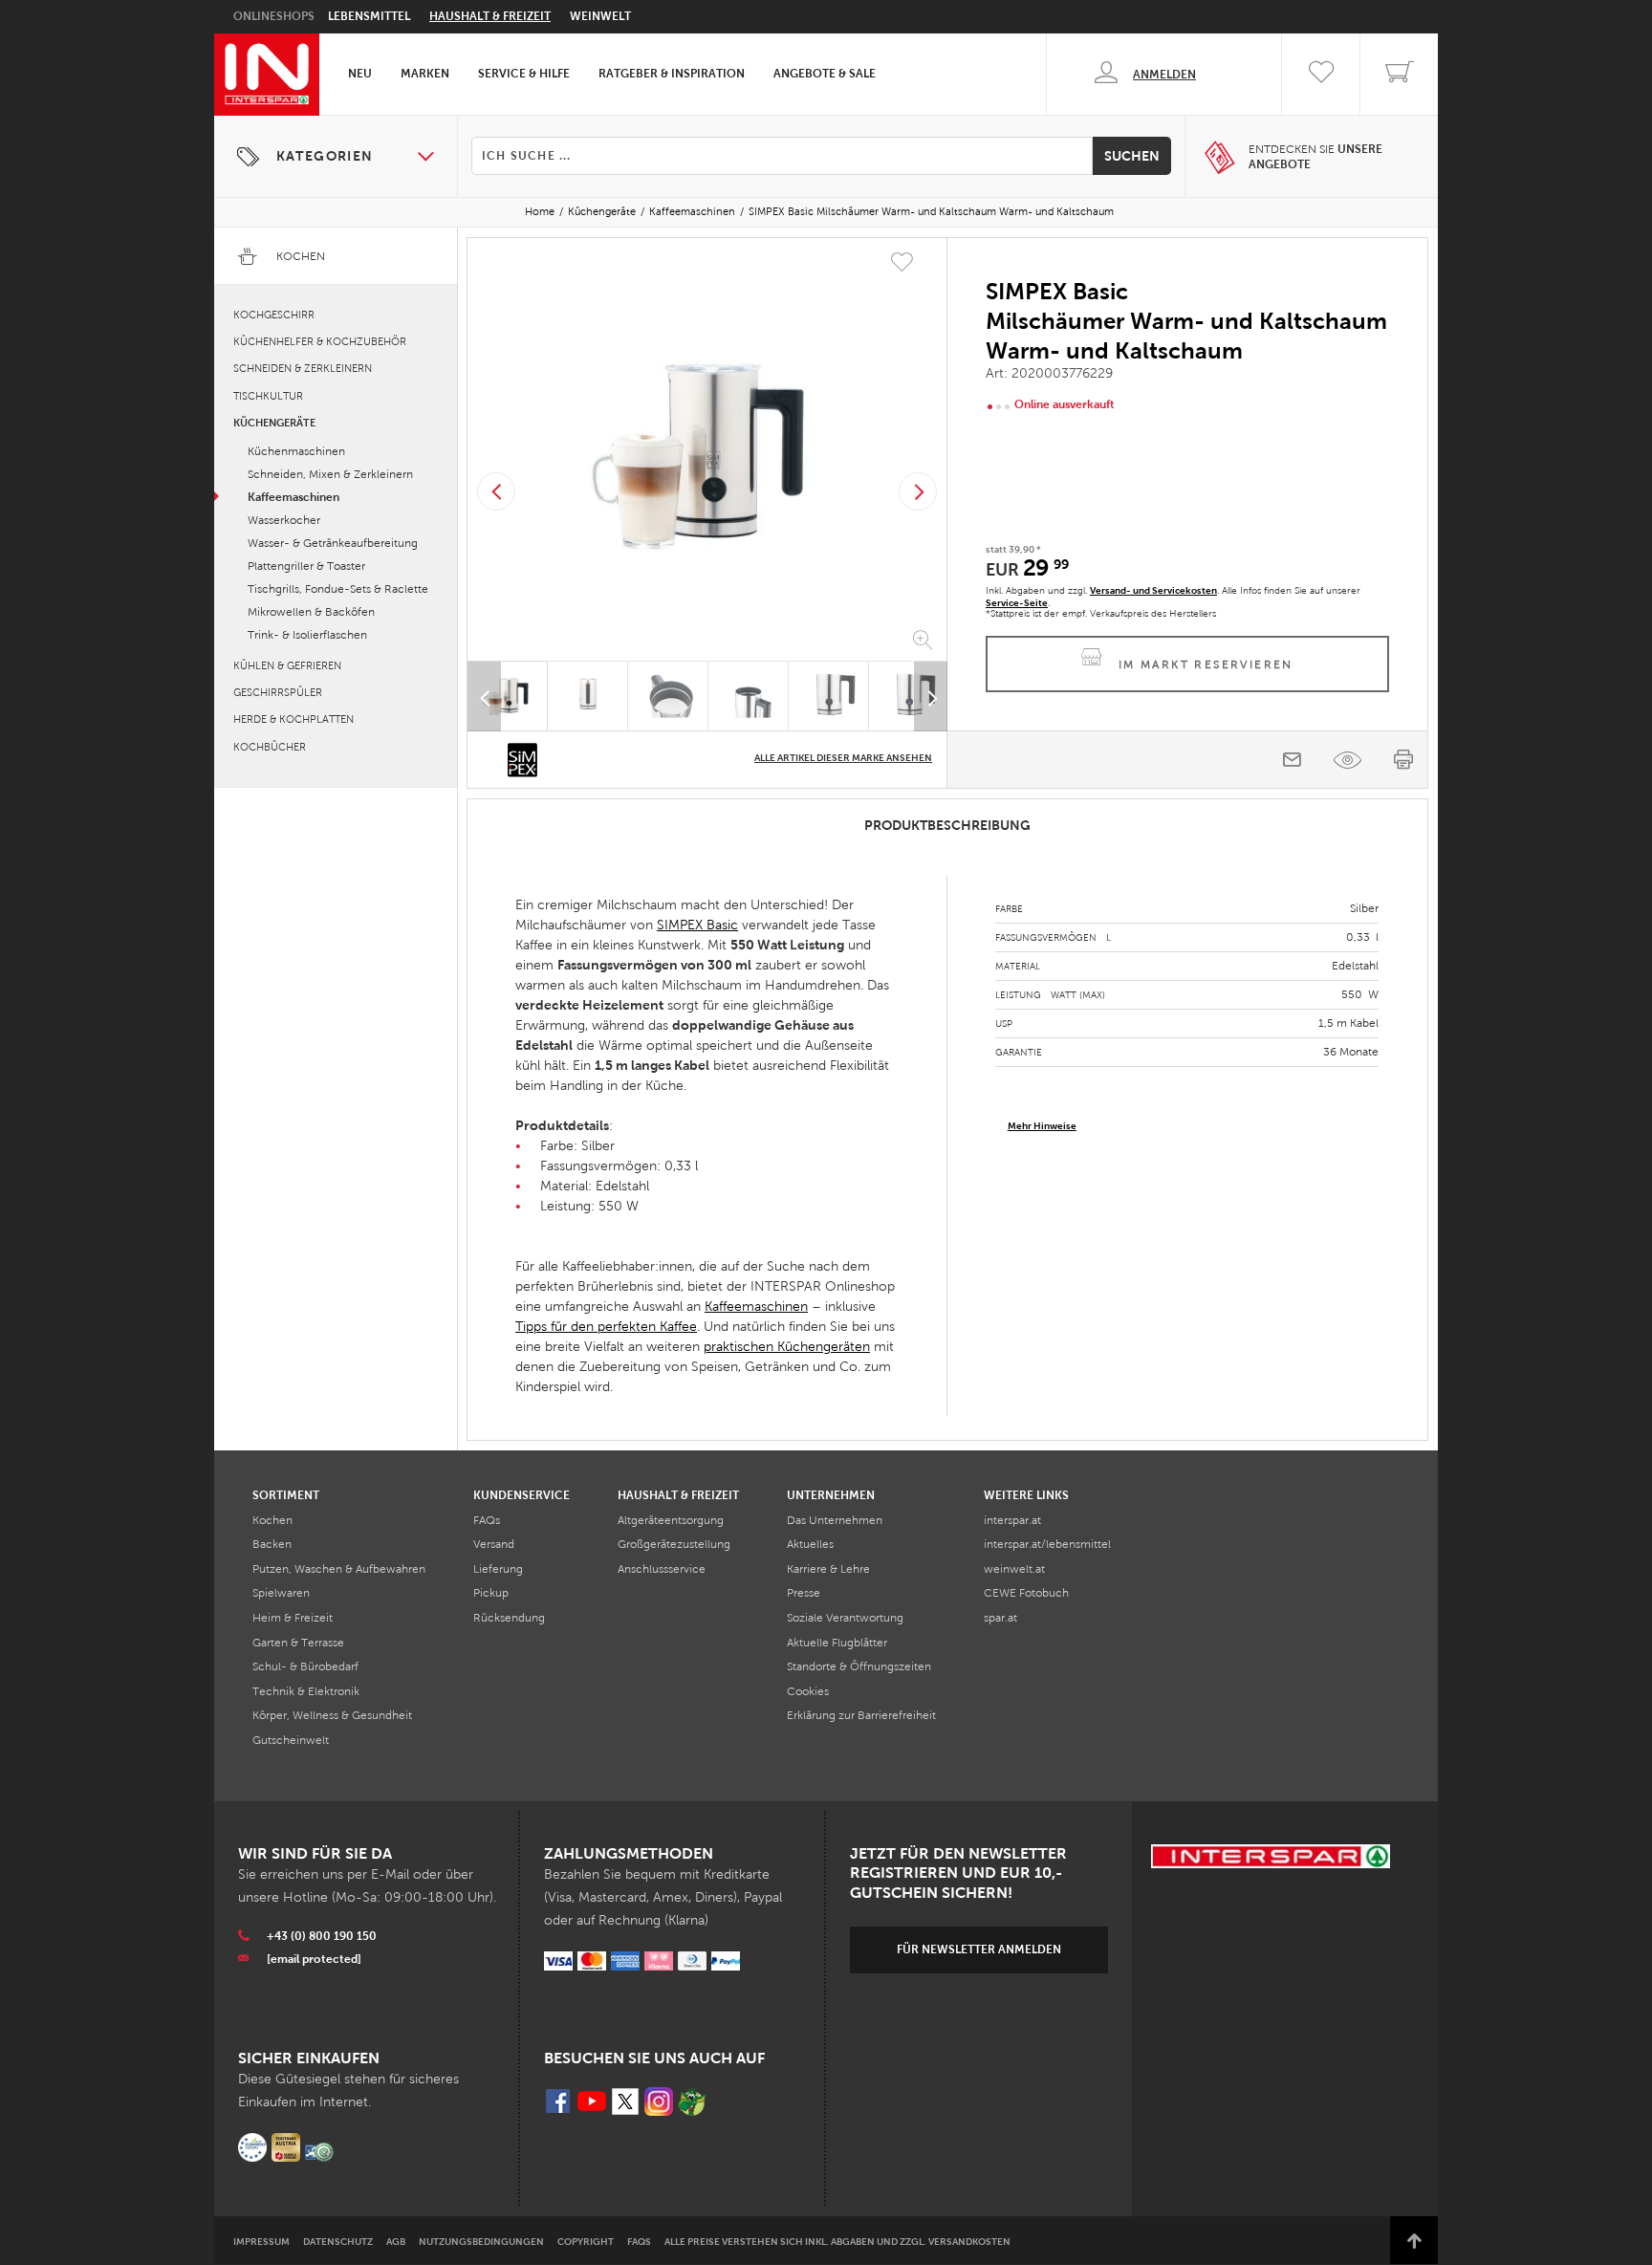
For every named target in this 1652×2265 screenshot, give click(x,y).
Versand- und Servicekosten (1153, 590)
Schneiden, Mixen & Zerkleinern (330, 474)
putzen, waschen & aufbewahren (339, 1569)
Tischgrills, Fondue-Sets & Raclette (338, 589)
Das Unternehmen (835, 1520)
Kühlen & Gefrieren (287, 665)
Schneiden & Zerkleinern (303, 368)
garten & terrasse (298, 1643)
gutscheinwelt (291, 1740)
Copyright (586, 2242)
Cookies (808, 1691)
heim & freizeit (293, 1618)
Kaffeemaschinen (692, 211)
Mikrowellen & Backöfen (311, 612)
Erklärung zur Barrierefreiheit (861, 1715)
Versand (494, 1544)
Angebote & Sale (825, 74)
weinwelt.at (1014, 1569)
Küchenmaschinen (296, 451)
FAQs (487, 1520)
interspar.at (1012, 1520)
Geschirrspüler (278, 692)
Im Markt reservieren (1206, 664)
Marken (425, 74)
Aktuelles (810, 1544)
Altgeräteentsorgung (671, 1520)
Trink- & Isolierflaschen (307, 635)
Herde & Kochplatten (293, 719)
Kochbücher (270, 747)
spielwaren (281, 1593)
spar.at (1000, 1618)
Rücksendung (509, 1618)
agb (396, 2242)
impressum (261, 2242)
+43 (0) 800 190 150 (322, 1936)
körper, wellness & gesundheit (332, 1715)
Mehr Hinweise (1042, 1126)
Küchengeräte (602, 211)
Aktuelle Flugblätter (837, 1643)
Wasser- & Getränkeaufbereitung (333, 543)
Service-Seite (1017, 603)
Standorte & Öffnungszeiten (859, 1666)
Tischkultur (268, 396)
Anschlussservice (662, 1569)
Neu (360, 74)
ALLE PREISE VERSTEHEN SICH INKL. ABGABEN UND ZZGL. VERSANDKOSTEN (837, 2242)
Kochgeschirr (274, 315)
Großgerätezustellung (674, 1544)
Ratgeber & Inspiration (672, 74)
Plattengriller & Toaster (306, 566)
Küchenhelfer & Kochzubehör (320, 341)
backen (272, 1544)
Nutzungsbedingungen (481, 2242)
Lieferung (498, 1569)
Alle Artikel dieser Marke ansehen (843, 758)
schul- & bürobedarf (305, 1666)
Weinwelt (600, 16)
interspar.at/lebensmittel (1047, 1544)
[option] (707, 453)
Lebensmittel (369, 16)
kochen (272, 1520)
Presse (804, 1593)
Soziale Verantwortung (845, 1618)
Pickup (491, 1593)
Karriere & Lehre (828, 1569)
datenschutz (338, 2242)
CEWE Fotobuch (1026, 1593)
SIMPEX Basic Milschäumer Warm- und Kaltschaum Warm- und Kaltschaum (931, 211)
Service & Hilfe (524, 74)
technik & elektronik (306, 1691)
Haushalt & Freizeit (490, 16)
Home (540, 211)
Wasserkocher (284, 520)
